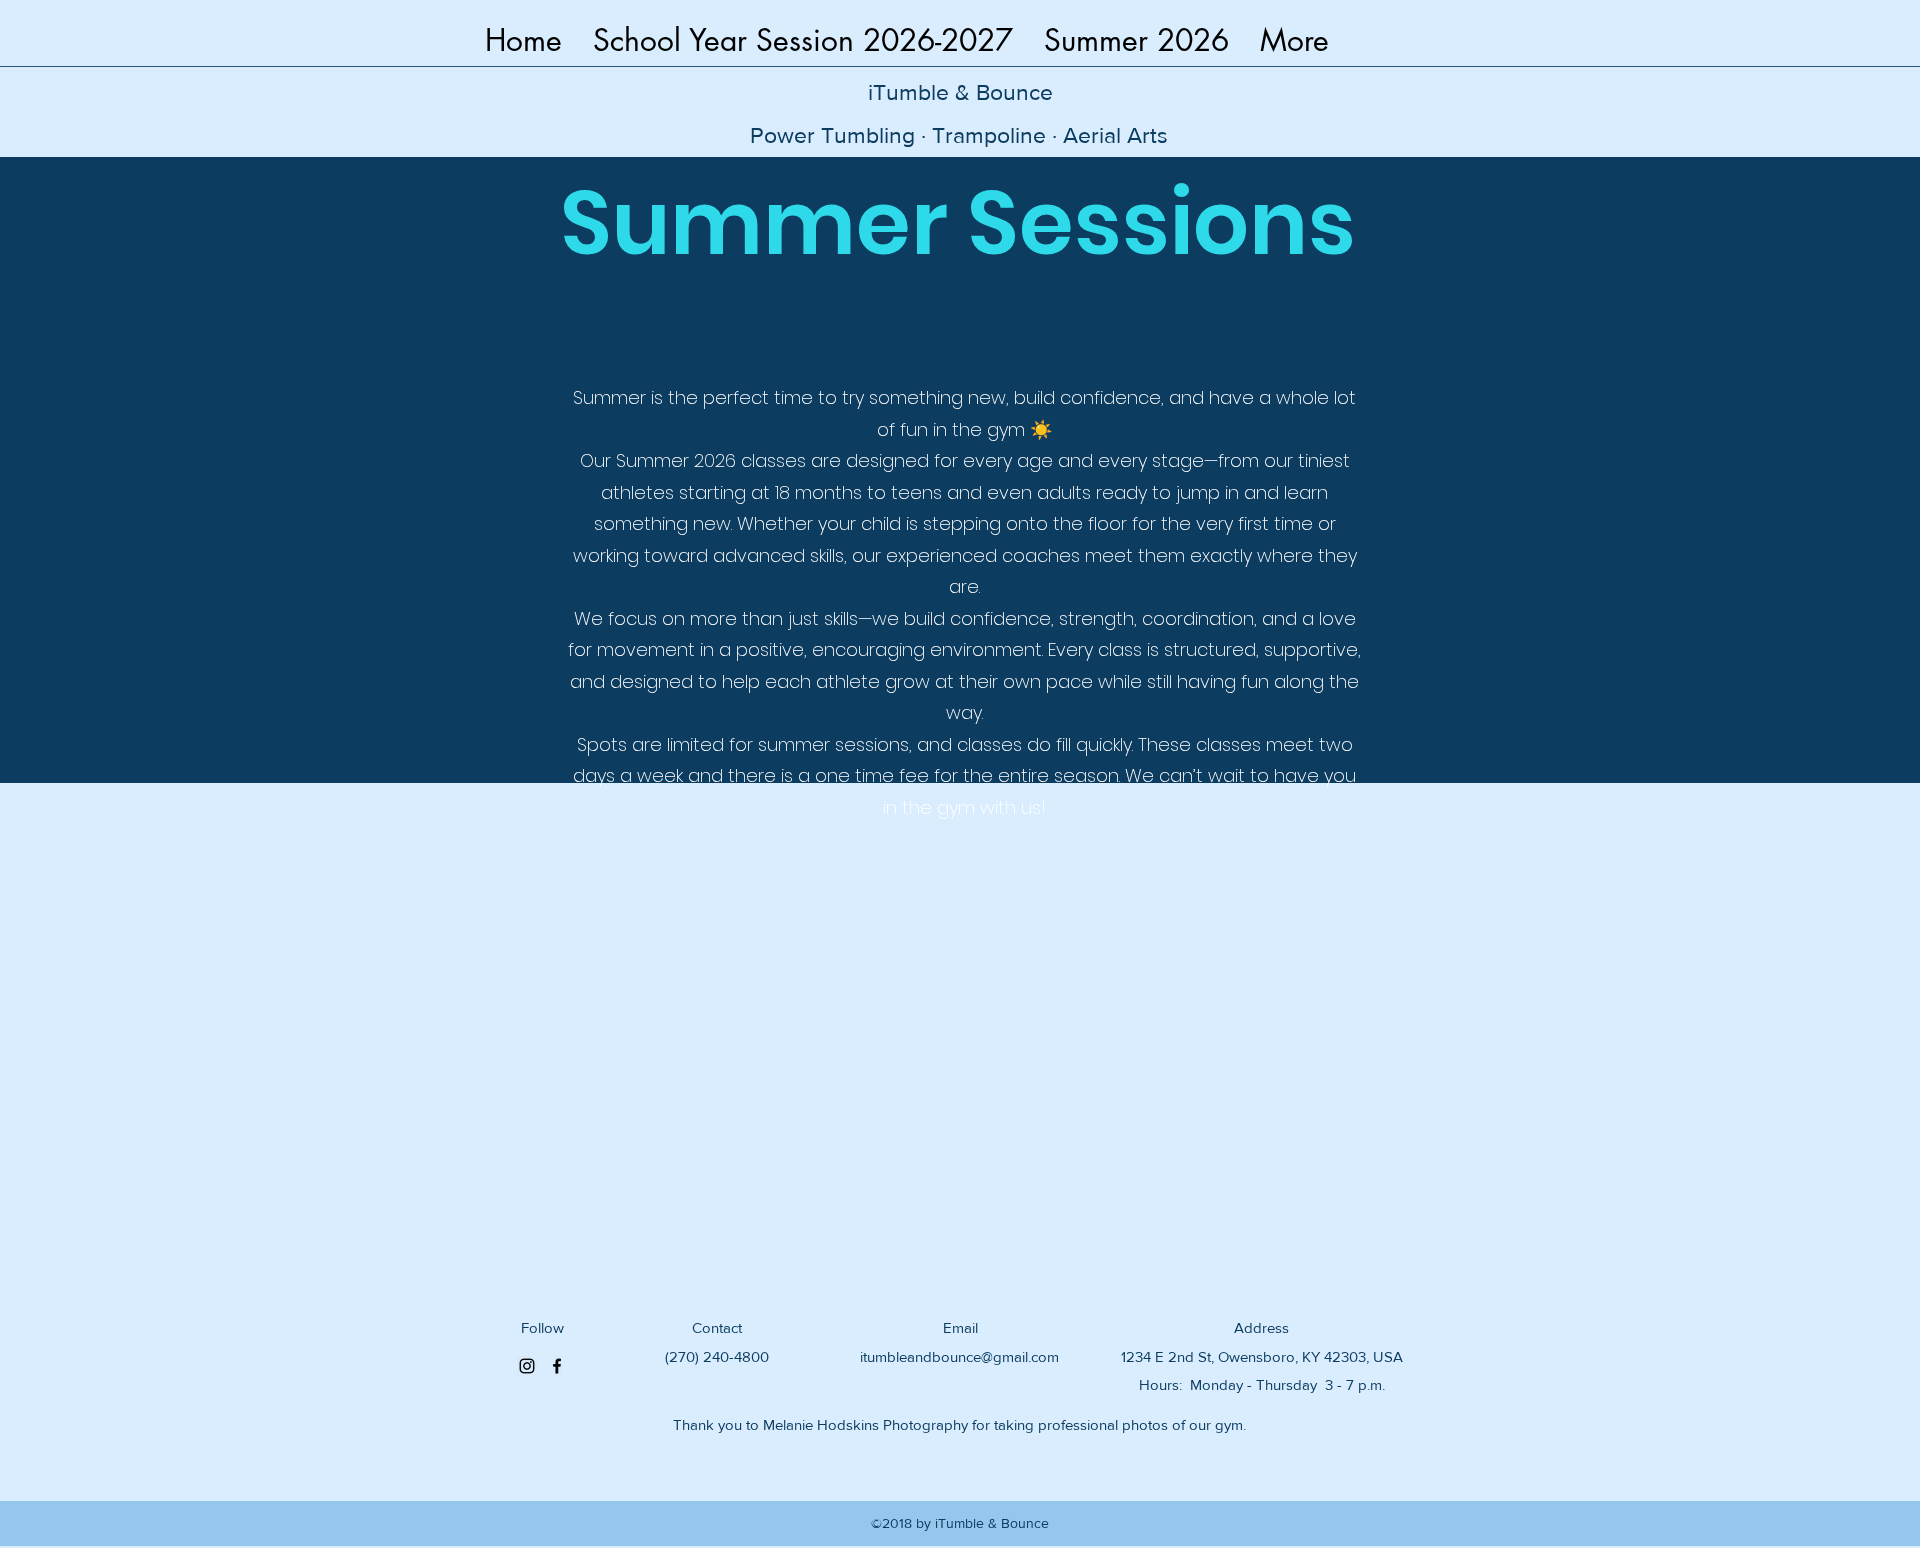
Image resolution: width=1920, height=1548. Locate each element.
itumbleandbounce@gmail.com (959, 1356)
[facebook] (557, 1366)
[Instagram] (527, 1366)
